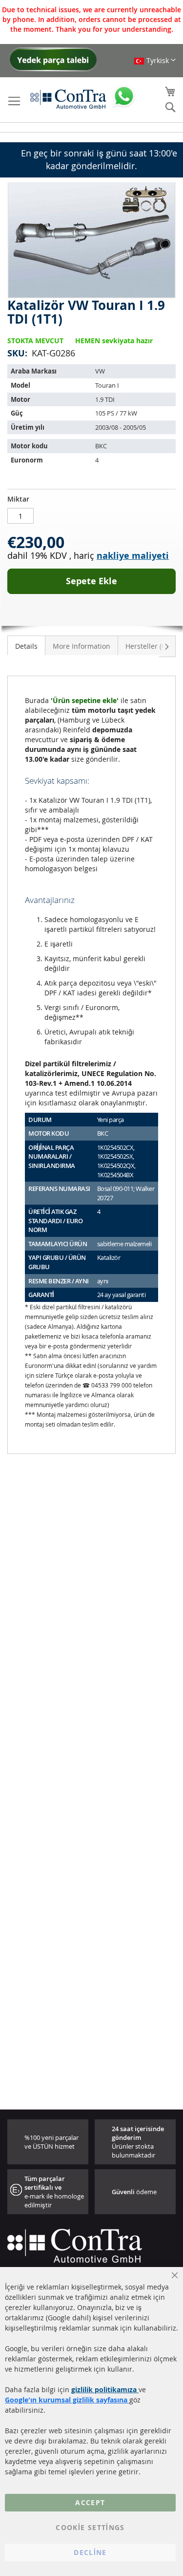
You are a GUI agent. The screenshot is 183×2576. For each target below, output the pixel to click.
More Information (81, 646)
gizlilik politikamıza (105, 2389)
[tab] (26, 645)
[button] (155, 60)
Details (26, 646)
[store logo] (68, 99)
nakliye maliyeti (133, 556)
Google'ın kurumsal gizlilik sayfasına (67, 2400)
